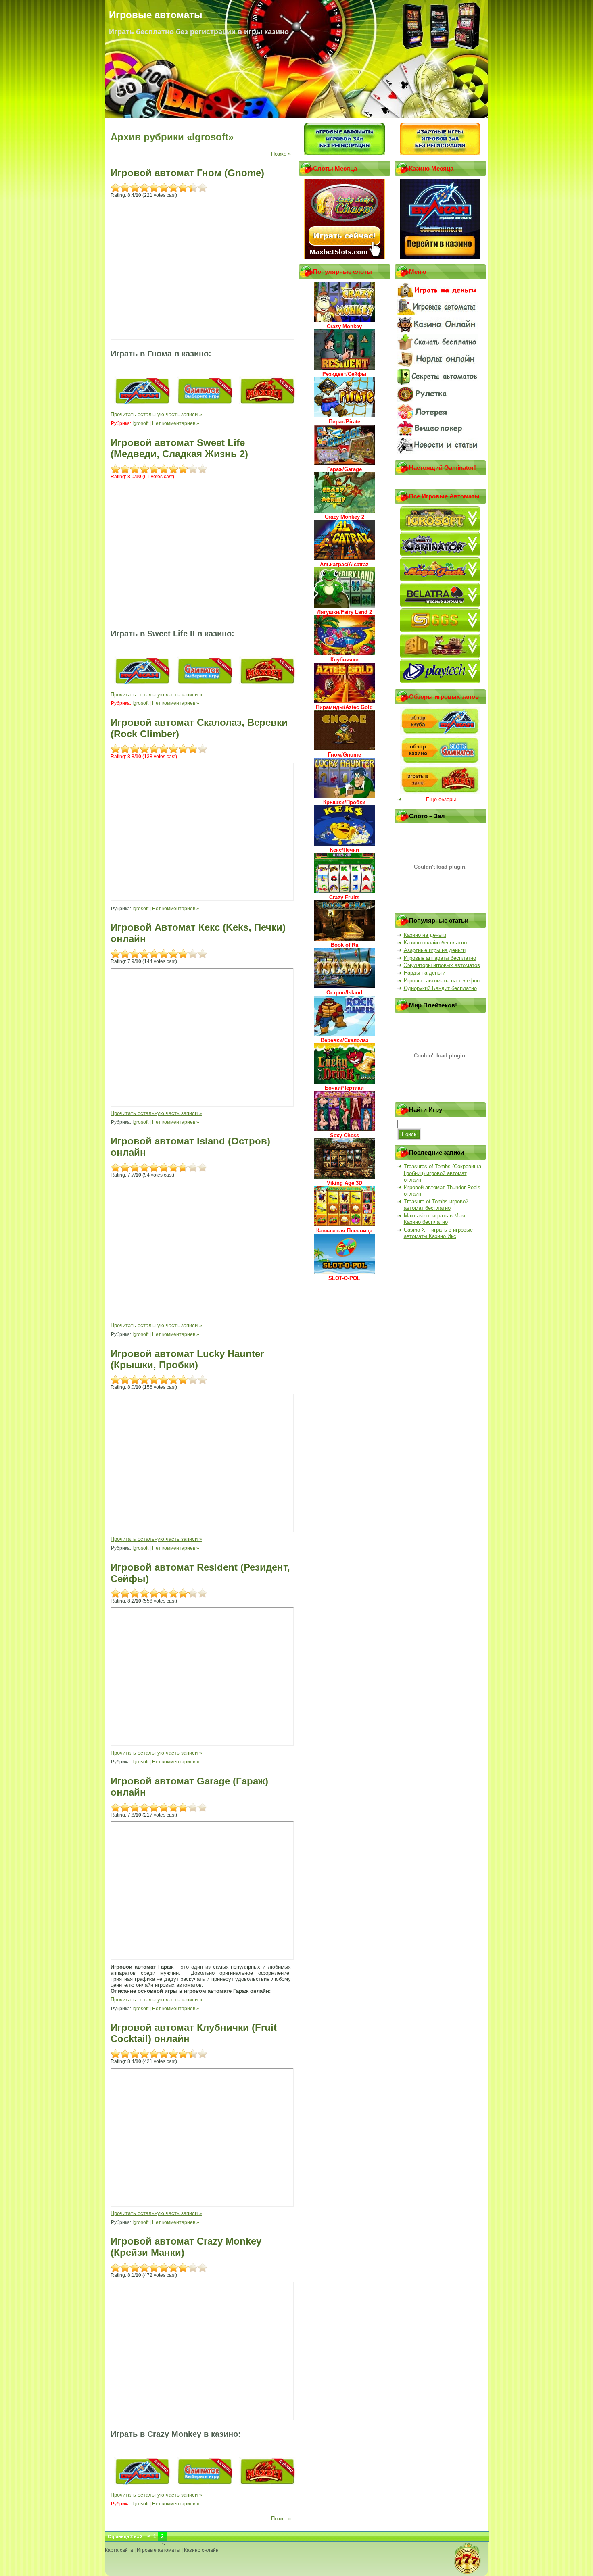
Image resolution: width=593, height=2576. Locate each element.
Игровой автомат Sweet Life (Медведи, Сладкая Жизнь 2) (179, 448)
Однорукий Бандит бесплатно (440, 988)
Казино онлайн (201, 2550)
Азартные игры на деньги (435, 950)
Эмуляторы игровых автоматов (442, 965)
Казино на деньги (425, 935)
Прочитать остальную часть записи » (156, 414)
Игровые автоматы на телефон (442, 981)
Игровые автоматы (159, 2550)
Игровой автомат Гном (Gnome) (187, 173)
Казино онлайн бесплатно (435, 943)
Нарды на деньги (425, 973)
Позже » (281, 154)
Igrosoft (140, 423)
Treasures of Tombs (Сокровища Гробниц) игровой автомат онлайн (443, 1173)
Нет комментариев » (176, 423)
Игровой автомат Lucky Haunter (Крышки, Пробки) (187, 1359)
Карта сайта (119, 2550)
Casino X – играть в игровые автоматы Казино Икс (438, 1233)
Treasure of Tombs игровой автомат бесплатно (436, 1205)
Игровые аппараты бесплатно (440, 958)
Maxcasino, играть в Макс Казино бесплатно (435, 1219)
